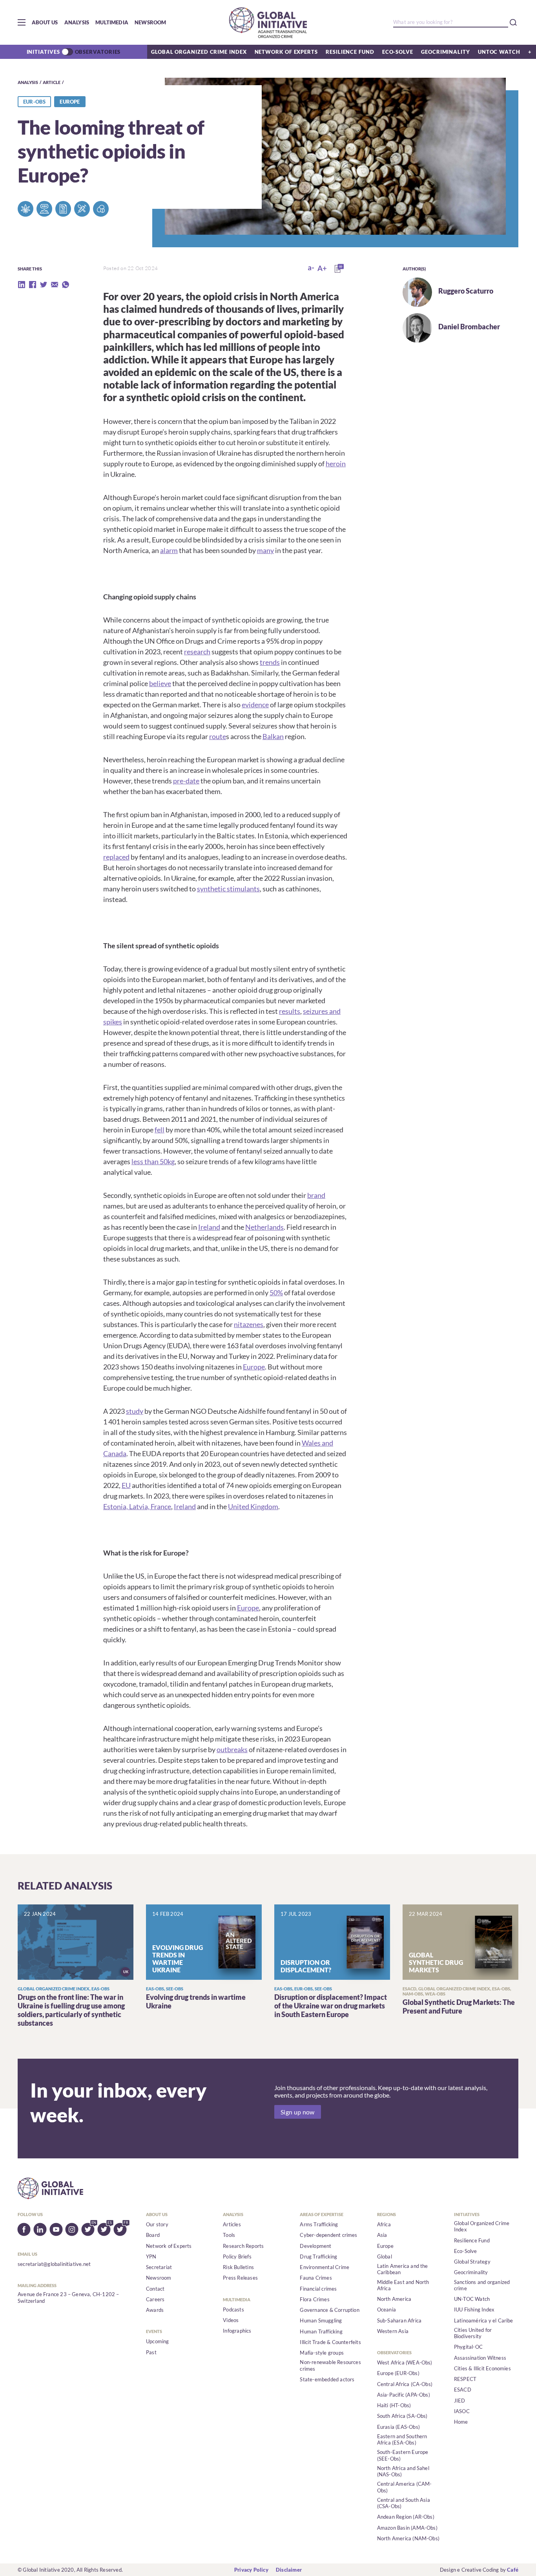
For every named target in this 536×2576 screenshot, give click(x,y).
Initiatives (43, 52)
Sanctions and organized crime (482, 2285)
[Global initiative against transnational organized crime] (268, 22)
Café (513, 2570)
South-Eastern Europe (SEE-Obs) (403, 2455)
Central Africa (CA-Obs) (405, 2384)
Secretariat (159, 2267)
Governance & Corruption (330, 2310)
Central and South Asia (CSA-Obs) (404, 2503)
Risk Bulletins (238, 2267)
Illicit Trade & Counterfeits (330, 2342)
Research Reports (243, 2246)
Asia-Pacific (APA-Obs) (404, 2395)
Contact (155, 2289)
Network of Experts (286, 52)
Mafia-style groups (322, 2353)
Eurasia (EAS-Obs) (398, 2427)
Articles (232, 2224)
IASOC (462, 2411)
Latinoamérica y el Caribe (484, 2320)
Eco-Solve (398, 52)
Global (385, 2257)
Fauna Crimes (316, 2278)
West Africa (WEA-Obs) (405, 2362)
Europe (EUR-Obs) (398, 2373)
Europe (385, 2246)
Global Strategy (472, 2262)
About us (45, 22)
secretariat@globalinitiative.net (54, 2264)
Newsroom (150, 22)
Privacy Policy (251, 2570)
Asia (382, 2235)
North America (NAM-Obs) (408, 2538)
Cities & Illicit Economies (482, 2368)
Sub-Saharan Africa (399, 2320)
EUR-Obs (34, 102)
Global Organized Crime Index (199, 52)
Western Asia (393, 2331)
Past (151, 2352)
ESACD (463, 2390)
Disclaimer (289, 2570)
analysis (28, 82)
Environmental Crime (325, 2267)
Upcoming (158, 2341)
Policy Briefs (237, 2257)
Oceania (387, 2309)
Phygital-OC (468, 2347)
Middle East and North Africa (403, 2285)
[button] (22, 22)
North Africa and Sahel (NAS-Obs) (403, 2471)
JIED (460, 2401)
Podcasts (233, 2309)
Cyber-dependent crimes (328, 2235)
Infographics (237, 2331)
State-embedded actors (327, 2379)
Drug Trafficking (318, 2257)
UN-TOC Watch (472, 2299)
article (52, 82)
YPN (151, 2257)
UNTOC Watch (499, 52)
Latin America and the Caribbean (403, 2269)
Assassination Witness (480, 2358)
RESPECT (465, 2379)
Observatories (98, 52)
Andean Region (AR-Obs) (406, 2517)
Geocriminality (446, 52)
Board (153, 2235)
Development (315, 2246)
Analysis (77, 22)
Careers (155, 2299)
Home (461, 2422)
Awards (155, 2310)
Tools (229, 2235)
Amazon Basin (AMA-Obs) (407, 2528)
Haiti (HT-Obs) (394, 2405)
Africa (384, 2224)
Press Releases (240, 2278)
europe (70, 102)
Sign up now (298, 2112)
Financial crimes (318, 2289)
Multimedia (112, 22)
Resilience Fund (350, 52)
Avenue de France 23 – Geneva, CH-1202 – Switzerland (68, 2297)
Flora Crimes (314, 2299)
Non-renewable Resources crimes (330, 2365)
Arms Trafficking (319, 2224)
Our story (157, 2224)
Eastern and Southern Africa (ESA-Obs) (402, 2439)
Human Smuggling (321, 2320)
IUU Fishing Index (474, 2309)
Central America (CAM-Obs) (405, 2487)
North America (394, 2299)
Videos (231, 2320)
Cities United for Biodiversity (473, 2333)
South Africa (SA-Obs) (402, 2416)
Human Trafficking (321, 2331)
